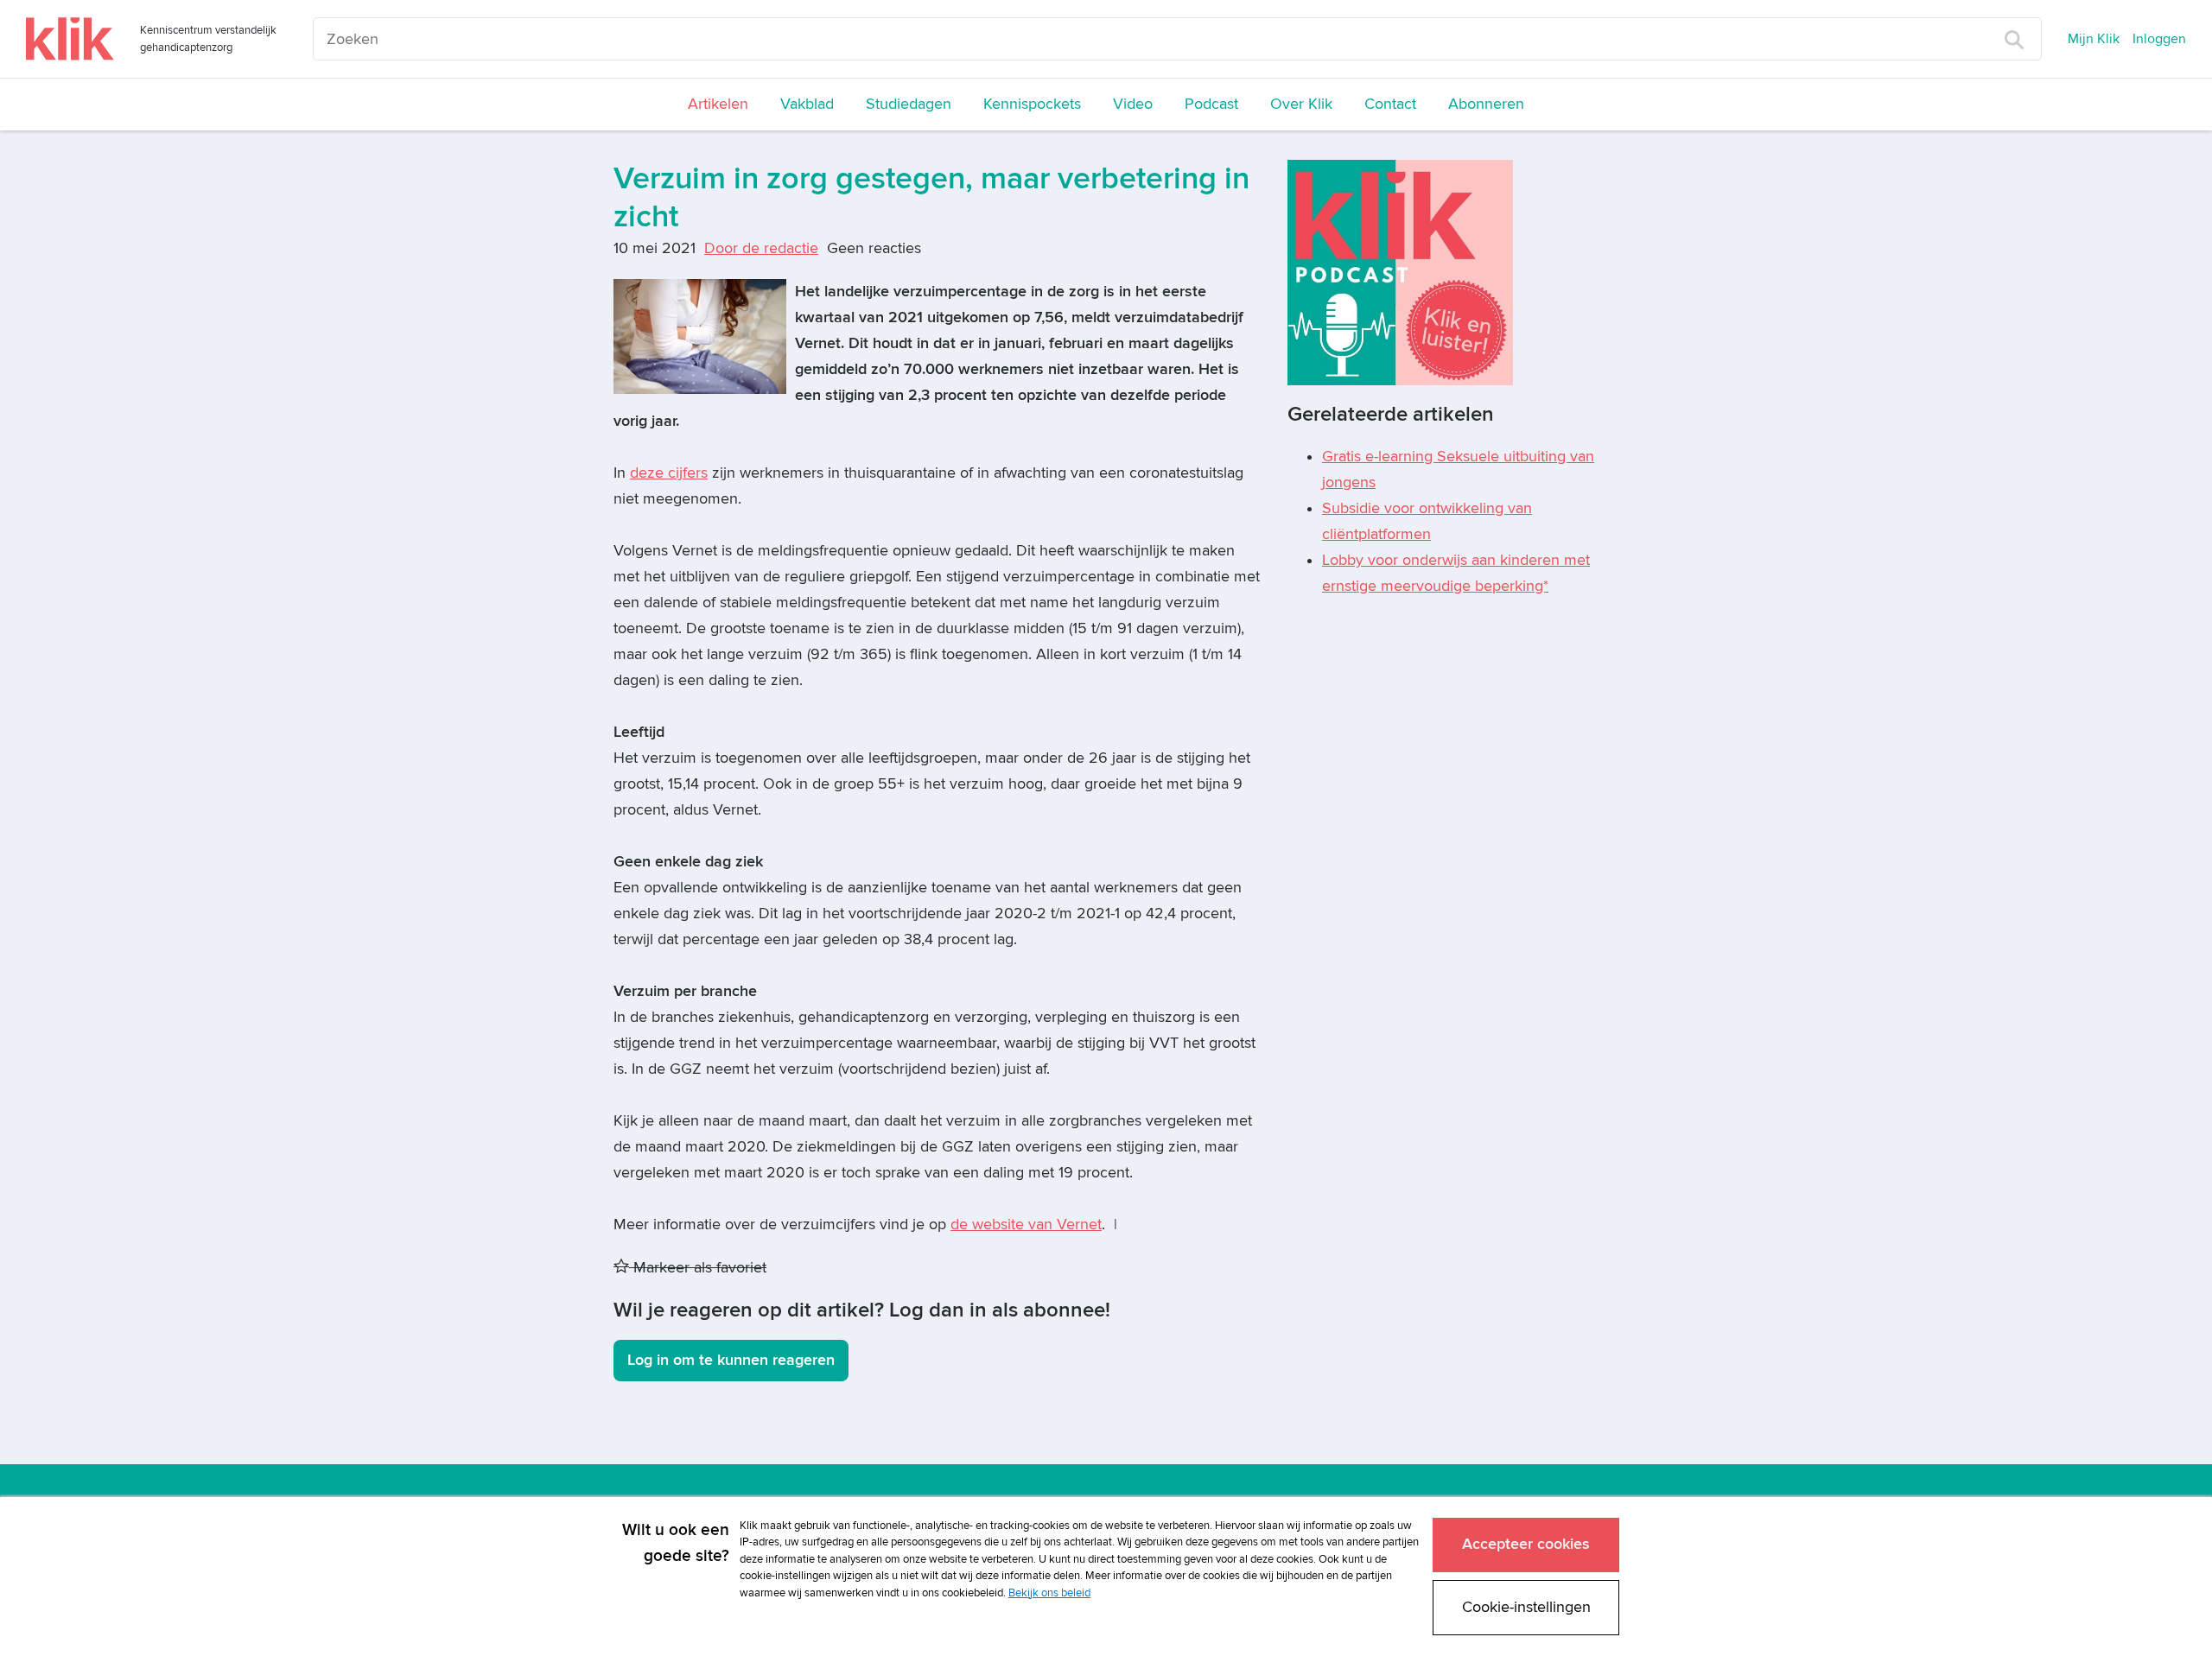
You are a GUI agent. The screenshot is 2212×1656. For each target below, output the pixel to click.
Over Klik (1301, 104)
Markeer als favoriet (698, 1268)
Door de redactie (761, 248)
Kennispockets (1032, 104)
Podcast (1211, 104)
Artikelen (718, 104)
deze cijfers (669, 473)
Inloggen (2159, 39)
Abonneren (1486, 104)
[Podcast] (1400, 272)
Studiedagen (909, 104)
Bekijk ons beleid (1049, 1593)
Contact (1390, 104)
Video (1133, 104)
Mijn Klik (2094, 39)
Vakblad (807, 104)
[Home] (70, 39)
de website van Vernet (1026, 1225)
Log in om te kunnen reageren (731, 1360)
